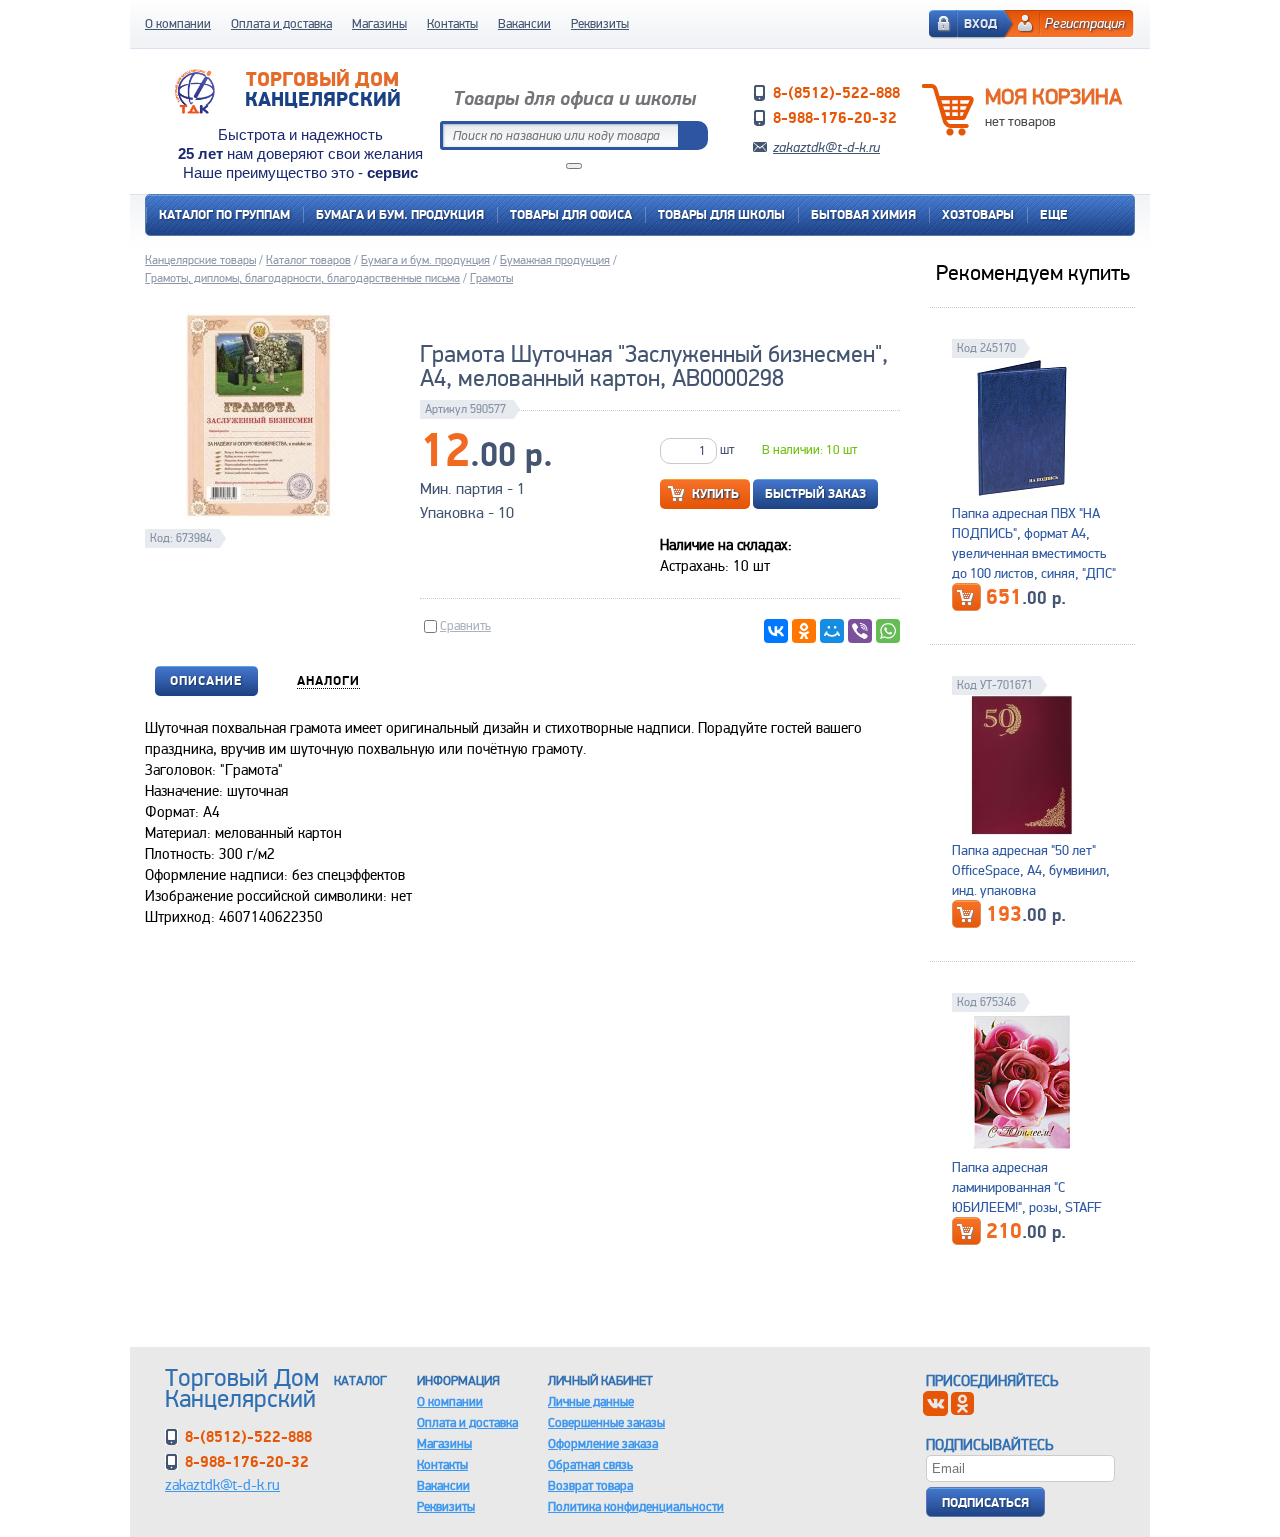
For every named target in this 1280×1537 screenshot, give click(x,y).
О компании (178, 23)
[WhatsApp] (888, 631)
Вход (980, 23)
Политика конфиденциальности (636, 1506)
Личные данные (591, 1401)
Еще (1054, 214)
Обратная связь (590, 1464)
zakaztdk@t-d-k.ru (826, 147)
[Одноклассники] (804, 631)
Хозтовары (978, 214)
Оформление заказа (603, 1443)
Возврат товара (590, 1485)
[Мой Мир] (832, 631)
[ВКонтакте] (776, 631)
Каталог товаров (308, 260)
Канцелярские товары (200, 260)
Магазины (379, 23)
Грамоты (491, 278)
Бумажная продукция (555, 260)
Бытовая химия (863, 214)
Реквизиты (600, 23)
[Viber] (860, 631)
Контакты (452, 23)
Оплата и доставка (281, 23)
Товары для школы (721, 214)
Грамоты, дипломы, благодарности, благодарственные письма (302, 278)
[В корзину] (966, 597)
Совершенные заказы (606, 1422)
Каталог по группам (224, 214)
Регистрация (1085, 23)
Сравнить (465, 625)
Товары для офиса (571, 214)
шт (727, 449)
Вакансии (524, 23)
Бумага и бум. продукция (400, 214)
